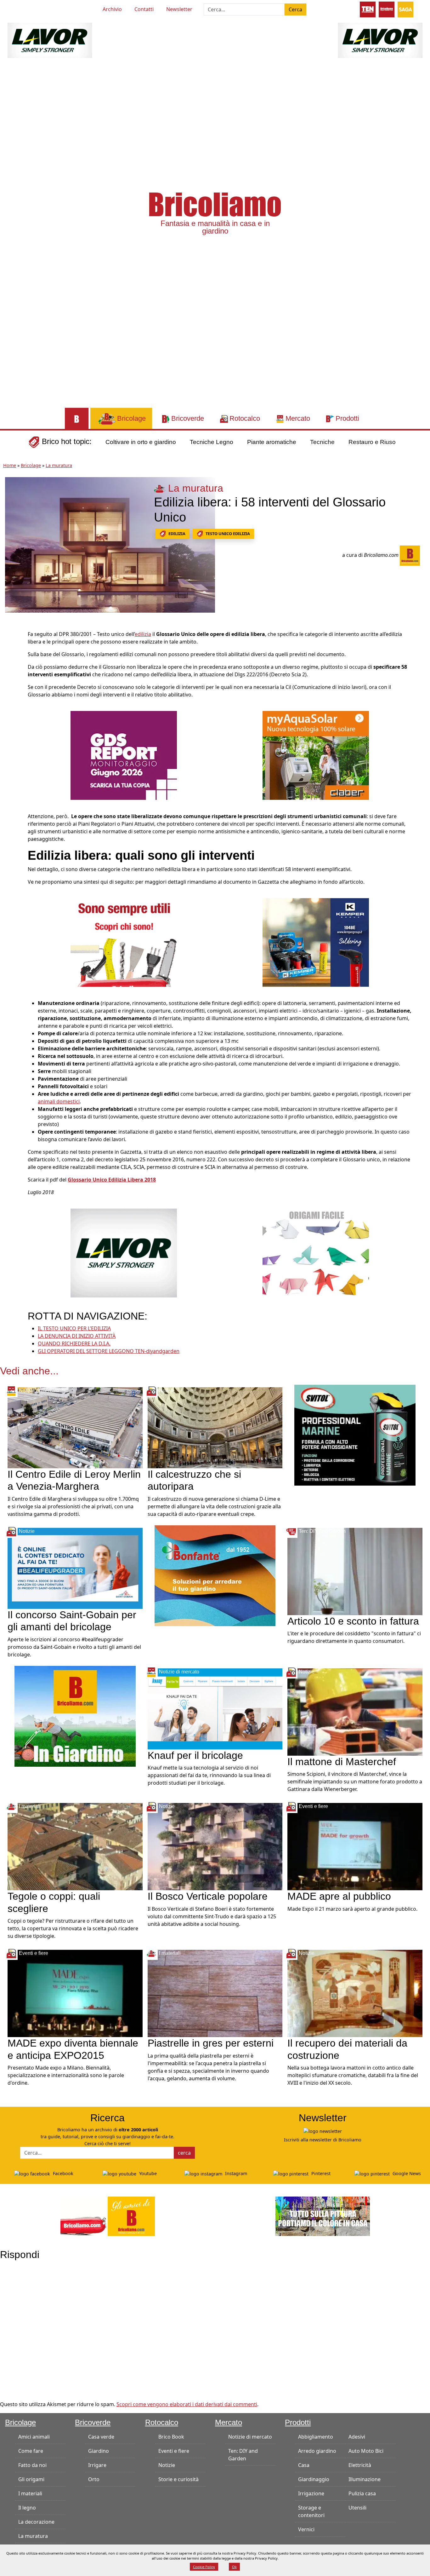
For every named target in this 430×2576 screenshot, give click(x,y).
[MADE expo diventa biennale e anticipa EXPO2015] (75, 1993)
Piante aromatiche (272, 442)
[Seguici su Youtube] (20, 8)
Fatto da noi (32, 2465)
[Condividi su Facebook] (11, 637)
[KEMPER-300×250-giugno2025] (316, 942)
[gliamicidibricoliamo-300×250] (124, 942)
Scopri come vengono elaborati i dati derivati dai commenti (187, 2404)
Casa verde (101, 2437)
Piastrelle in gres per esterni (211, 2043)
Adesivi (357, 2437)
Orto (94, 2479)
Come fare (31, 2451)
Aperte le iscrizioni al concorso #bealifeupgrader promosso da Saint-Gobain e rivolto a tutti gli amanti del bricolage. (74, 1647)
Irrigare (97, 2465)
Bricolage (31, 465)
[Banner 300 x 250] (316, 755)
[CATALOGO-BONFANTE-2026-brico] (215, 1575)
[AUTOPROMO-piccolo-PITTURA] (323, 2216)
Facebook (62, 2173)
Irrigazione (311, 2493)
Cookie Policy (204, 2567)
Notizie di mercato (250, 2437)
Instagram (235, 2173)
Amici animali (34, 2437)
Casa (304, 2465)
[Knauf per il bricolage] (215, 1708)
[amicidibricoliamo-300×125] (108, 2216)
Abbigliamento (316, 2437)
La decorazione (36, 2522)
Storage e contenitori (311, 2511)
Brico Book (171, 2437)
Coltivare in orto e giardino (141, 442)
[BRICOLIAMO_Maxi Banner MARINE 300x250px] (355, 1435)
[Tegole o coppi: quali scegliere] (75, 1846)
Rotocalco (162, 2422)
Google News (406, 2173)
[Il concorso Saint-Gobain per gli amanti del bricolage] (75, 1568)
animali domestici (59, 1101)
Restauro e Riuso (372, 442)
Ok (234, 2567)
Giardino (99, 2451)
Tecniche (322, 442)
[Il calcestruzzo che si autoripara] (215, 1427)
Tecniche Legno (212, 442)
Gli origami (31, 2479)
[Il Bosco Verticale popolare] (215, 1846)
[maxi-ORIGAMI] (316, 1252)
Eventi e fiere (174, 2451)
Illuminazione (365, 2479)
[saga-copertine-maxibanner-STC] (124, 755)
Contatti (144, 9)
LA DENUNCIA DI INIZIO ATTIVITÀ (77, 1336)
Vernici (306, 2529)
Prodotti (298, 2422)
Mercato (229, 2422)
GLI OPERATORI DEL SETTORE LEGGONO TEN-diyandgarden (109, 1351)
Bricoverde (93, 2422)
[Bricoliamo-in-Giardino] (75, 1716)
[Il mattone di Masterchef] (355, 1711)
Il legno (27, 2508)
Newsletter (179, 9)
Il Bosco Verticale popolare (208, 1896)
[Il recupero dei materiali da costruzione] (355, 1993)
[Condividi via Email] (11, 693)
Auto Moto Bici (366, 2451)
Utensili (357, 2508)
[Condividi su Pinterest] (11, 651)
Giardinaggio (314, 2479)
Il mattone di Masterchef (342, 1762)
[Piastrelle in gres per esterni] (215, 1993)
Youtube (147, 2173)
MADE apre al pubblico (339, 1896)
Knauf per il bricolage (195, 1755)
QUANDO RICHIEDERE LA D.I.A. (74, 1343)
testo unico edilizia (228, 534)
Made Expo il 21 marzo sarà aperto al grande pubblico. (352, 1909)
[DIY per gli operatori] (368, 9)
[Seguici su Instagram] (42, 8)
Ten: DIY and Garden (243, 2455)
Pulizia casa (362, 2493)
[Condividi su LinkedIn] (11, 665)
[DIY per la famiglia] (387, 9)
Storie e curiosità (178, 2479)
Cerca (295, 9)
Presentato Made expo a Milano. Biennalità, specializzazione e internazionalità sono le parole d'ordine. (66, 2075)
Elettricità (360, 2465)
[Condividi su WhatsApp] (11, 679)
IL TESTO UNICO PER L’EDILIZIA (74, 1328)
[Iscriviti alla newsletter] (323, 2131)
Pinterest (320, 2173)
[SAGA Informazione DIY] (405, 9)
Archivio (112, 9)
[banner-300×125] (50, 40)
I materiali (30, 2493)
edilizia (177, 534)
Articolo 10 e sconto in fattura (353, 1621)
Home (10, 465)
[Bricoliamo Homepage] (77, 418)
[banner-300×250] (124, 1252)
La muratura (59, 465)
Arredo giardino (317, 2451)
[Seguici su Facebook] (31, 8)
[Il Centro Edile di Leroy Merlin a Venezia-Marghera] (75, 1427)
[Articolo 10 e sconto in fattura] (355, 1571)
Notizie (167, 2465)
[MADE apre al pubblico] (355, 1846)
